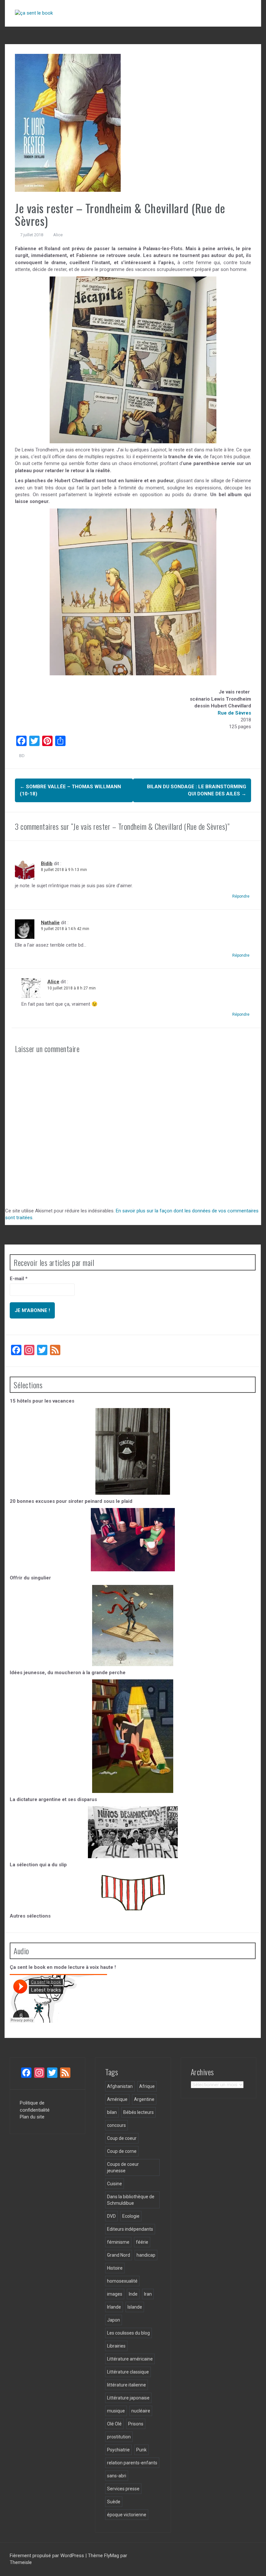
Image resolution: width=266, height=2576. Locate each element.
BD (22, 756)
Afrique (147, 2086)
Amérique (117, 2099)
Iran (148, 2294)
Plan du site (32, 2117)
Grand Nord (119, 2255)
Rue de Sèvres (234, 713)
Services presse (123, 2489)
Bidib (47, 864)
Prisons (136, 2424)
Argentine (144, 2099)
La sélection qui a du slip (38, 1865)
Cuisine (115, 2184)
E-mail (19, 1279)
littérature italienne (127, 2385)
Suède (114, 2502)
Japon (114, 2320)
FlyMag (112, 2556)
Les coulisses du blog (128, 2333)
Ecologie (131, 2216)
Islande (135, 2307)
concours (116, 2125)
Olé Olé (114, 2424)
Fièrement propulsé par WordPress (48, 2556)
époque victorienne (127, 2515)
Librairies (116, 2346)
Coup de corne (122, 2151)
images (115, 2294)
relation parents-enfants (132, 2463)
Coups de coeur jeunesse (123, 2167)
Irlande (114, 2307)
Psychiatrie (118, 2450)
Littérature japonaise (128, 2398)
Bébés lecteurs (139, 2112)
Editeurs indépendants (130, 2229)
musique (116, 2411)
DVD (111, 2216)
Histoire (115, 2268)
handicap (146, 2255)
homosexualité (122, 2281)
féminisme (118, 2242)
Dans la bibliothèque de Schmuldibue (131, 2200)
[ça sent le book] (34, 13)
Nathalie (50, 923)
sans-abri (117, 2476)
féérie (142, 2242)
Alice (58, 235)
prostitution (119, 2437)
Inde (133, 2294)
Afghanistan (120, 2086)
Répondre (241, 896)
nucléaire (141, 2411)
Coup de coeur (122, 2138)
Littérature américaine (130, 2359)
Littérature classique (128, 2372)
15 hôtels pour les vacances (42, 1401)
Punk (141, 2450)
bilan (112, 2112)
